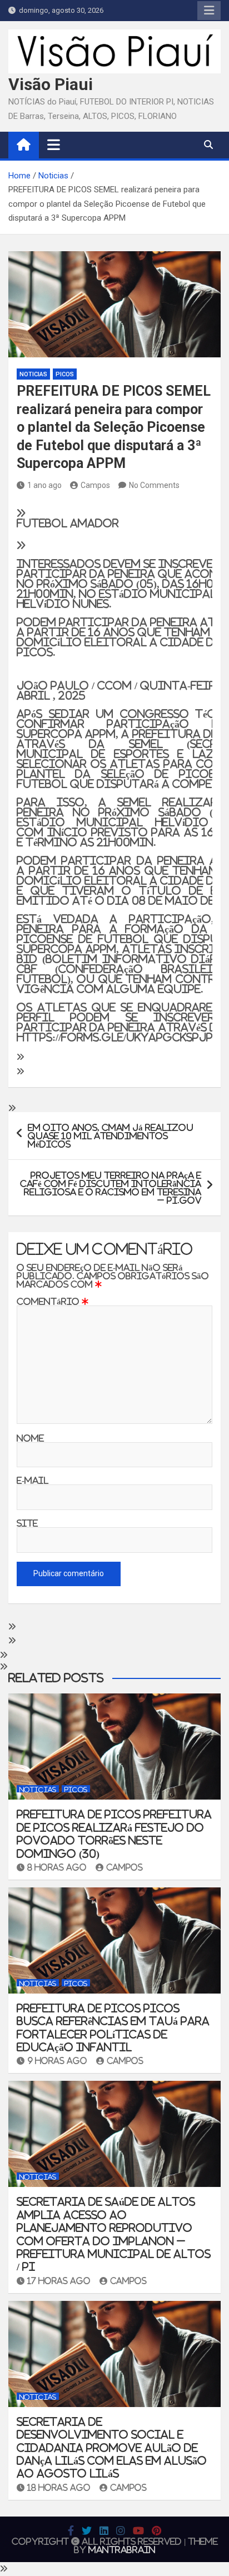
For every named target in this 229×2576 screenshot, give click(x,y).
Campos (95, 485)
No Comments (154, 485)
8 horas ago (57, 1867)
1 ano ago (44, 485)
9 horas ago (57, 2061)
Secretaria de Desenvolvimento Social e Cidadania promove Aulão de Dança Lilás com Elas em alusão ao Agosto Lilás (112, 2448)
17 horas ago (59, 2281)
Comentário (53, 1301)
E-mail (33, 1480)
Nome (30, 1438)
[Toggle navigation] (54, 145)
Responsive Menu (209, 11)
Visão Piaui (51, 84)
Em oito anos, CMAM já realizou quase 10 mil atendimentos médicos (111, 1136)
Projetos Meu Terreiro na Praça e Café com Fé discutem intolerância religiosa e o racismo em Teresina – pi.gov (111, 1188)
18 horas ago (59, 2488)
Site (27, 1523)
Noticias (33, 374)
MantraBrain (122, 2550)
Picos (65, 374)
